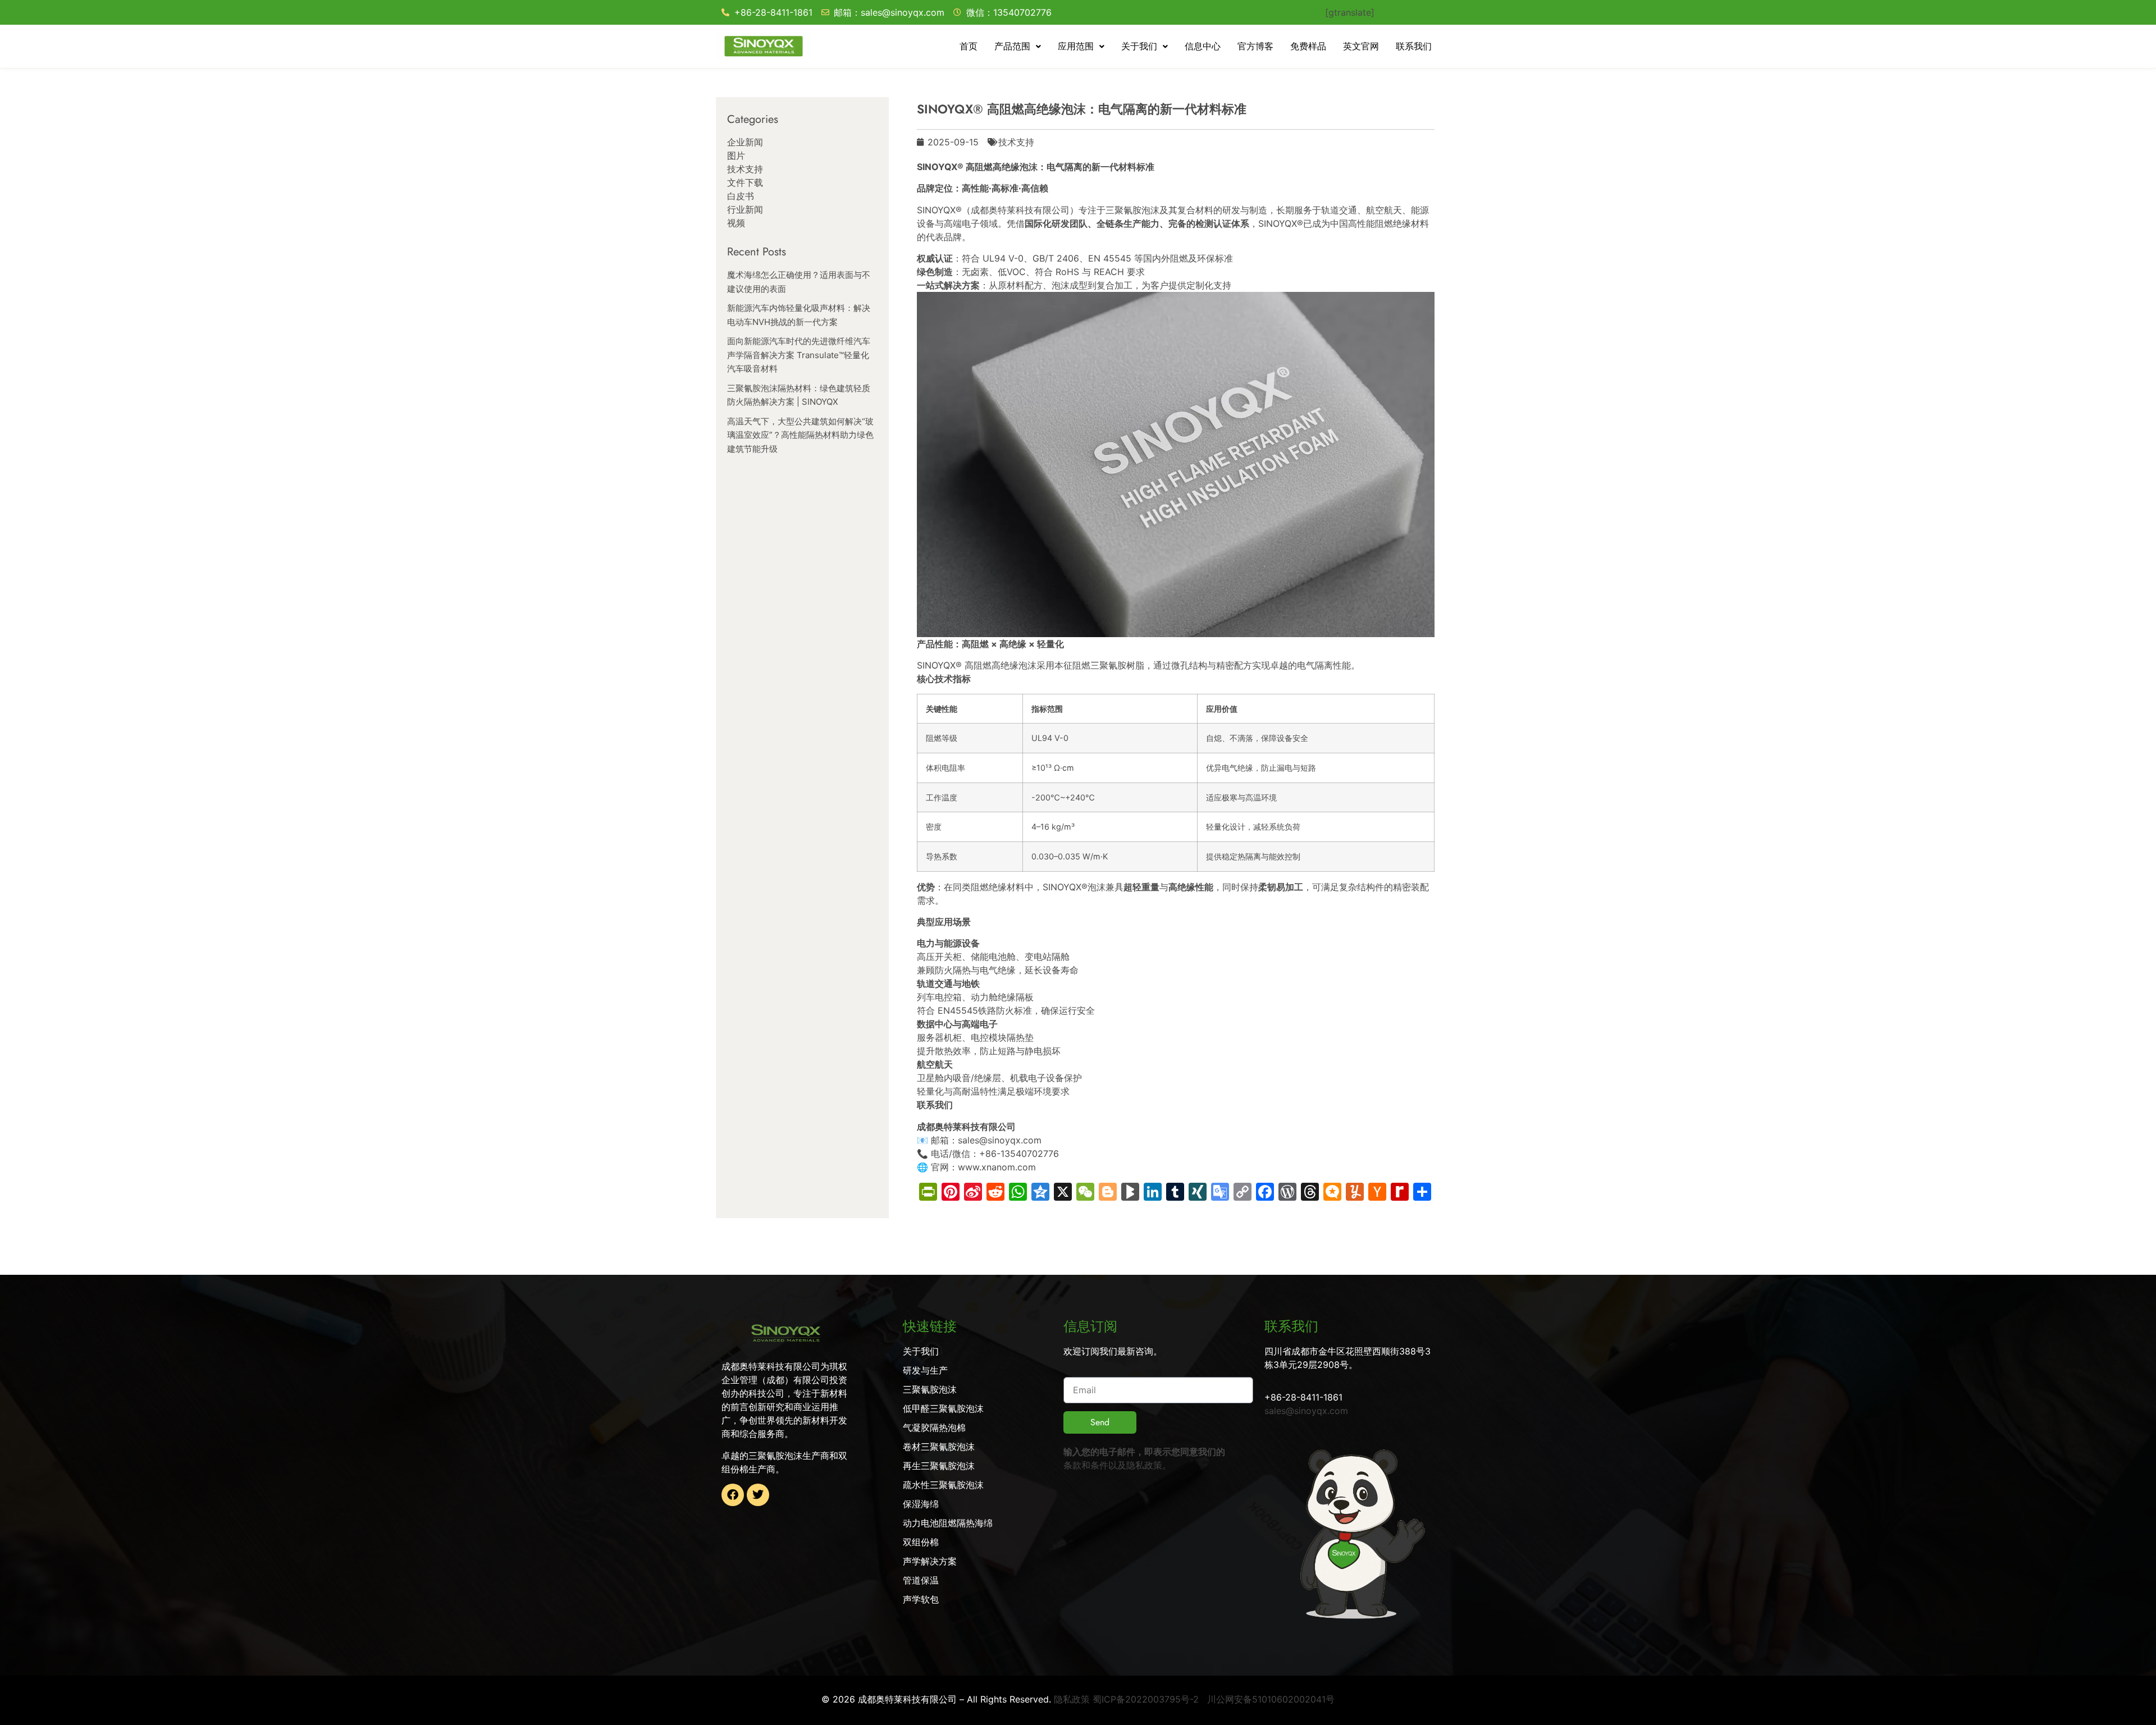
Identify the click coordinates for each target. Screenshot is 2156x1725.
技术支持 (745, 169)
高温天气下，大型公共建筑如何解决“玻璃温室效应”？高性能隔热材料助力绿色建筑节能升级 (800, 435)
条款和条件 (1086, 1465)
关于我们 (1139, 46)
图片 (736, 155)
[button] (1018, 47)
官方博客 (1255, 46)
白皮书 (741, 196)
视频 (736, 223)
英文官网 (1361, 46)
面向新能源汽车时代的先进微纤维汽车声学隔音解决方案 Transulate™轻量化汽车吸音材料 (799, 355)
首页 (969, 46)
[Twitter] (758, 1495)
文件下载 (745, 182)
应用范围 (1076, 46)
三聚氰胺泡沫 (1132, 210)
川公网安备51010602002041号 (1271, 1699)
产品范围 (1012, 46)
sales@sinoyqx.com (1306, 1411)
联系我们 (1414, 46)
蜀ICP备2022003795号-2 (1146, 1699)
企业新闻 (745, 142)
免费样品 (1308, 46)
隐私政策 (1144, 1465)
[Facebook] (733, 1495)
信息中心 (1203, 46)
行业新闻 (745, 209)
